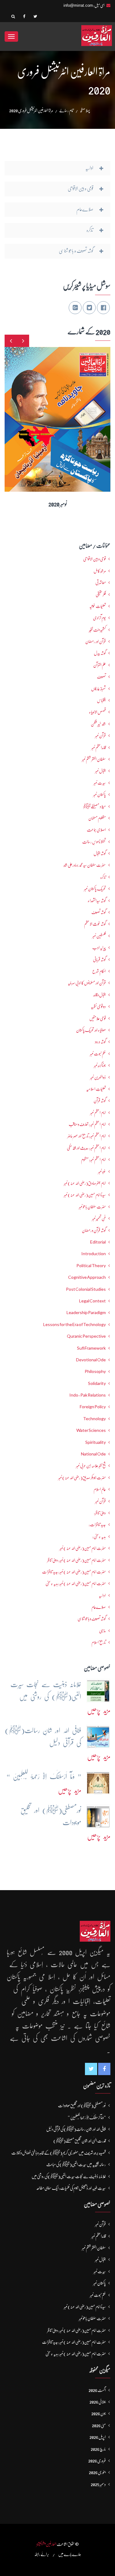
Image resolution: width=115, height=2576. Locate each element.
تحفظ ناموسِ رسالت (94, 842)
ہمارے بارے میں (70, 2554)
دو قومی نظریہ (98, 1006)
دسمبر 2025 (98, 2484)
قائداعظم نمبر (99, 748)
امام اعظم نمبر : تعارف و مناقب (87, 1124)
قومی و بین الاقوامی (94, 559)
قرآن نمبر (100, 736)
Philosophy (95, 1371)
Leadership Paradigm (86, 1313)
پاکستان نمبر (100, 794)
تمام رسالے (66, 110)
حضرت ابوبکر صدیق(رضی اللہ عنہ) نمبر (82, 1478)
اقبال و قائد (100, 995)
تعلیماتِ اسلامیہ (96, 1089)
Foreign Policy (93, 1407)
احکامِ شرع (99, 971)
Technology (94, 1419)
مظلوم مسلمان (97, 818)
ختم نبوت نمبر (98, 1054)
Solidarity (97, 1383)
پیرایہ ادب (99, 948)
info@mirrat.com (78, 5)
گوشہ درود (100, 1042)
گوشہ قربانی (99, 959)
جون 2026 (99, 2413)
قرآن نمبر (100, 1501)
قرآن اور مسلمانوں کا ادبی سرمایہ (87, 983)
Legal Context (92, 1301)
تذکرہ (103, 877)
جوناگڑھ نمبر (100, 1065)
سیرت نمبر (100, 783)
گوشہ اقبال (100, 853)
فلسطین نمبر (99, 936)
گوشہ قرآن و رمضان (94, 1230)
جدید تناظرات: (97, 1524)
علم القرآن (100, 665)
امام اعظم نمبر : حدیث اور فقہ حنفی (86, 1148)
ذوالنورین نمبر (98, 1077)
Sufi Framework (91, 1348)
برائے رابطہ (42, 2554)
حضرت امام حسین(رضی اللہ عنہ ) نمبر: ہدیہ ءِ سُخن (76, 1583)
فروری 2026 (97, 2461)
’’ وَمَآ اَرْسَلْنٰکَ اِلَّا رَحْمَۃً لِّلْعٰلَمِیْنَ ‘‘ (87, 2117)
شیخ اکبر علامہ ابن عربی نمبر (91, 1466)
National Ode (93, 1454)
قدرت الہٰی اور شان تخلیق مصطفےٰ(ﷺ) (80, 2141)
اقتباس (101, 700)
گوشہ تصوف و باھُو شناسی (92, 1619)
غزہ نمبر (102, 1171)
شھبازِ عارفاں (98, 689)
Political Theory (91, 1266)
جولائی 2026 (98, 2402)
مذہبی (102, 1631)
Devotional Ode (91, 1360)
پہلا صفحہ (85, 110)
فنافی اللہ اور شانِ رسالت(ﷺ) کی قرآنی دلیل (76, 2129)
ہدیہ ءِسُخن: (99, 1536)
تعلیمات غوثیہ (98, 606)
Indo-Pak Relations (88, 1395)
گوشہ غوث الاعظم (95, 924)
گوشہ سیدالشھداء (97, 901)
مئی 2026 (99, 2425)
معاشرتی (101, 582)
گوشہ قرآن (100, 1101)
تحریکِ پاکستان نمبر (95, 889)
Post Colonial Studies (86, 1289)
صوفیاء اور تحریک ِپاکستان (91, 1030)
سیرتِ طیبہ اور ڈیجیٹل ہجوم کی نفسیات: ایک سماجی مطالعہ (71, 2188)
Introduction (94, 1254)
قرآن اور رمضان (96, 641)
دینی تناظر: (100, 1513)
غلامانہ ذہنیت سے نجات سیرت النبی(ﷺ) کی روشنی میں (69, 2176)
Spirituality (96, 1442)
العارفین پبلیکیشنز (46, 2544)
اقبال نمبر (100, 771)
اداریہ (102, 1595)
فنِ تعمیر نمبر (99, 1218)
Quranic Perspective (86, 1336)
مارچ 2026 (98, 2449)
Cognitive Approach (87, 1277)
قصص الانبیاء (97, 712)
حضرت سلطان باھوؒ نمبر (92, 1207)
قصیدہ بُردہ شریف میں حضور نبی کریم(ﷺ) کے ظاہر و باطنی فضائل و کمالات (59, 2153)
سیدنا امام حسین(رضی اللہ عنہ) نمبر (85, 1195)
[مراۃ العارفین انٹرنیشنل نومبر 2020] (22, 414)
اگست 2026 (97, 2390)
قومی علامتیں (98, 1018)
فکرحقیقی (101, 594)
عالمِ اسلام (100, 1489)
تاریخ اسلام (99, 1642)
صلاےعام (99, 1607)
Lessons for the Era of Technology (75, 1325)
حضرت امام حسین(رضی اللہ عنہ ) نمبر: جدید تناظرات (74, 1572)
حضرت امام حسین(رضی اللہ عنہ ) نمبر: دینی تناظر (77, 1560)
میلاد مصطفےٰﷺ (94, 806)
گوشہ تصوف (99, 912)
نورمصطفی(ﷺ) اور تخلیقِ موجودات (82, 2105)
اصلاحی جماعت (96, 830)
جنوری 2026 (97, 2472)
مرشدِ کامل (100, 571)
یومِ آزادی (99, 618)
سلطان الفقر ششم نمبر (94, 759)
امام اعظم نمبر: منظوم (93, 1159)
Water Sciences (91, 1430)
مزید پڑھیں (99, 1711)
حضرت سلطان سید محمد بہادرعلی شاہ (85, 865)
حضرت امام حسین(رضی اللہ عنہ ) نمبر (83, 1548)
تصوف (101, 677)
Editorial (98, 1242)
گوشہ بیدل (100, 653)
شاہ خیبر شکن (98, 724)
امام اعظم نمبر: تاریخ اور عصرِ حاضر (87, 1136)
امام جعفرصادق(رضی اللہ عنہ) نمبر (85, 1183)
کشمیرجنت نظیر (97, 630)
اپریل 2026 (98, 2437)
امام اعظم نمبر (98, 1113)
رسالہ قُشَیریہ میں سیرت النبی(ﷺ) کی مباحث (76, 2164)
